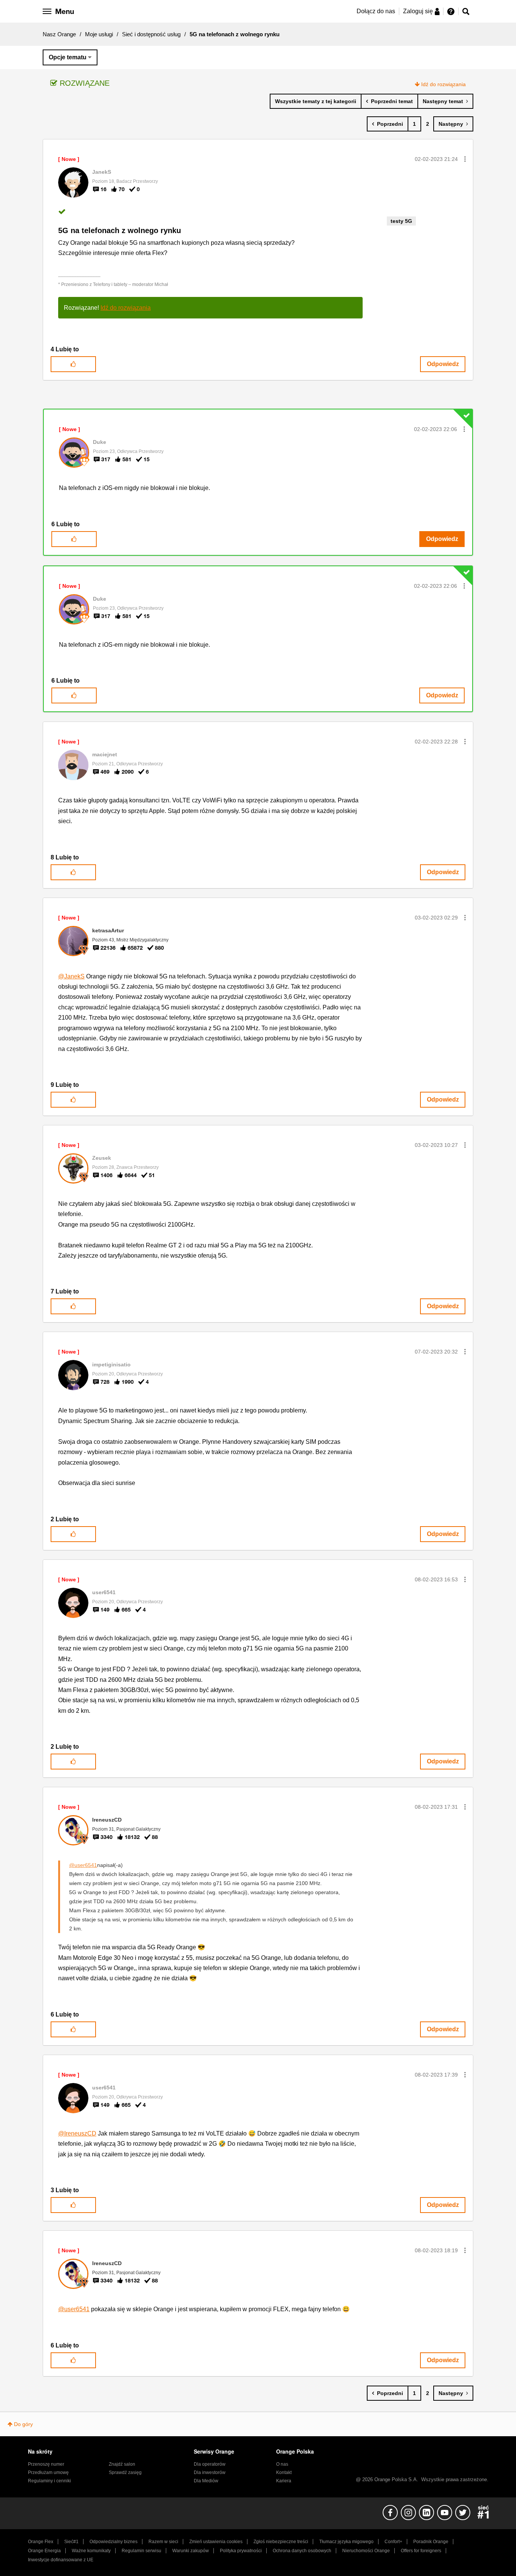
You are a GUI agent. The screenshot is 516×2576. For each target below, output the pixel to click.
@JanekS (71, 976)
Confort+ (393, 2542)
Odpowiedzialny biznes (114, 2542)
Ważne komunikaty (91, 2551)
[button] (465, 159)
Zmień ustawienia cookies (216, 2542)
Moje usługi (99, 34)
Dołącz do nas (376, 11)
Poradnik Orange (431, 2542)
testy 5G (401, 221)
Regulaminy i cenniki (49, 2481)
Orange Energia (44, 2551)
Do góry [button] (23, 2424)
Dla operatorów (210, 2464)
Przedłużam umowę (48, 2472)
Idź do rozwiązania (443, 84)
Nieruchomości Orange (366, 2551)
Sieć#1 (71, 2542)
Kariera (284, 2481)
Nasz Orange (59, 34)
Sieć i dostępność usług (151, 34)
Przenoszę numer (46, 2464)
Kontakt (284, 2472)
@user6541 (83, 1865)
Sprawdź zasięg (125, 2472)
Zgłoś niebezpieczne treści (281, 2542)
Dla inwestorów (210, 2472)
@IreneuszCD (77, 2133)
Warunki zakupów (191, 2551)
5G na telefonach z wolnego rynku (120, 230)
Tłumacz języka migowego (346, 2542)
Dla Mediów (206, 2481)
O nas (282, 2464)
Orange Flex (41, 2542)
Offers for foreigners (421, 2551)
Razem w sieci (163, 2542)
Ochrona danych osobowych (302, 2551)
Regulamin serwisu (141, 2551)
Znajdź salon (122, 2464)
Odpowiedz (443, 364)
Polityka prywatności (241, 2551)
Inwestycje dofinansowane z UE (61, 2560)
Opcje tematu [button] (68, 57)
